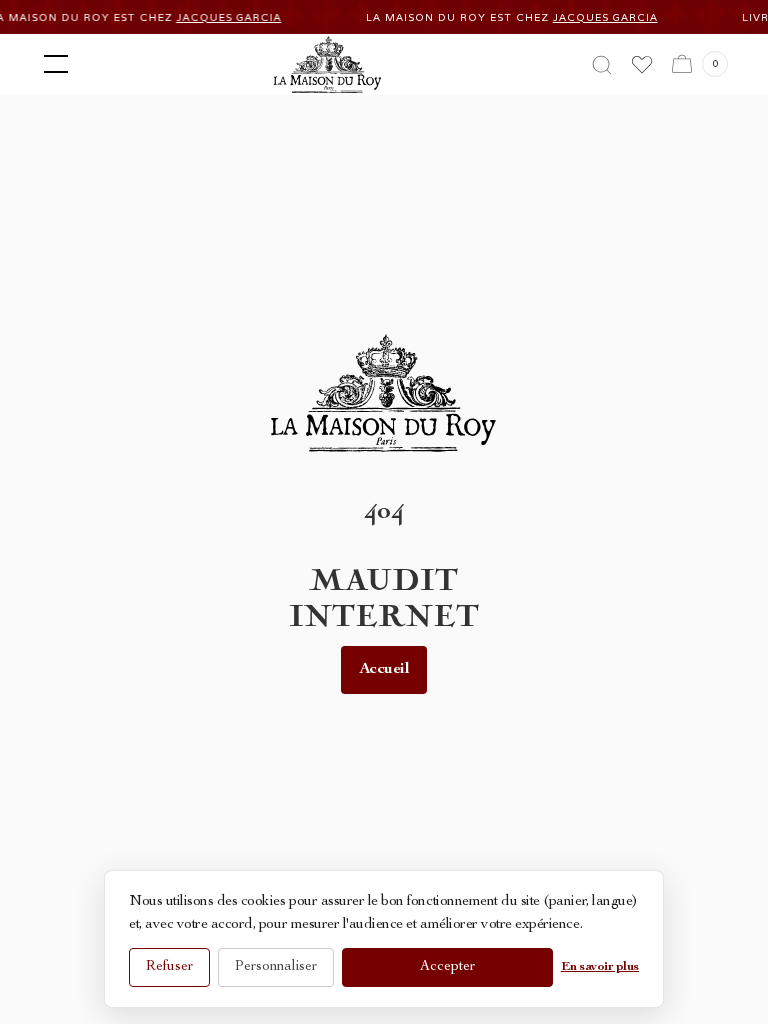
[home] (327, 64)
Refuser (169, 967)
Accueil (384, 670)
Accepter (447, 967)
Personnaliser (276, 967)
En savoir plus (600, 967)
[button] (52, 64)
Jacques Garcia (220, 17)
